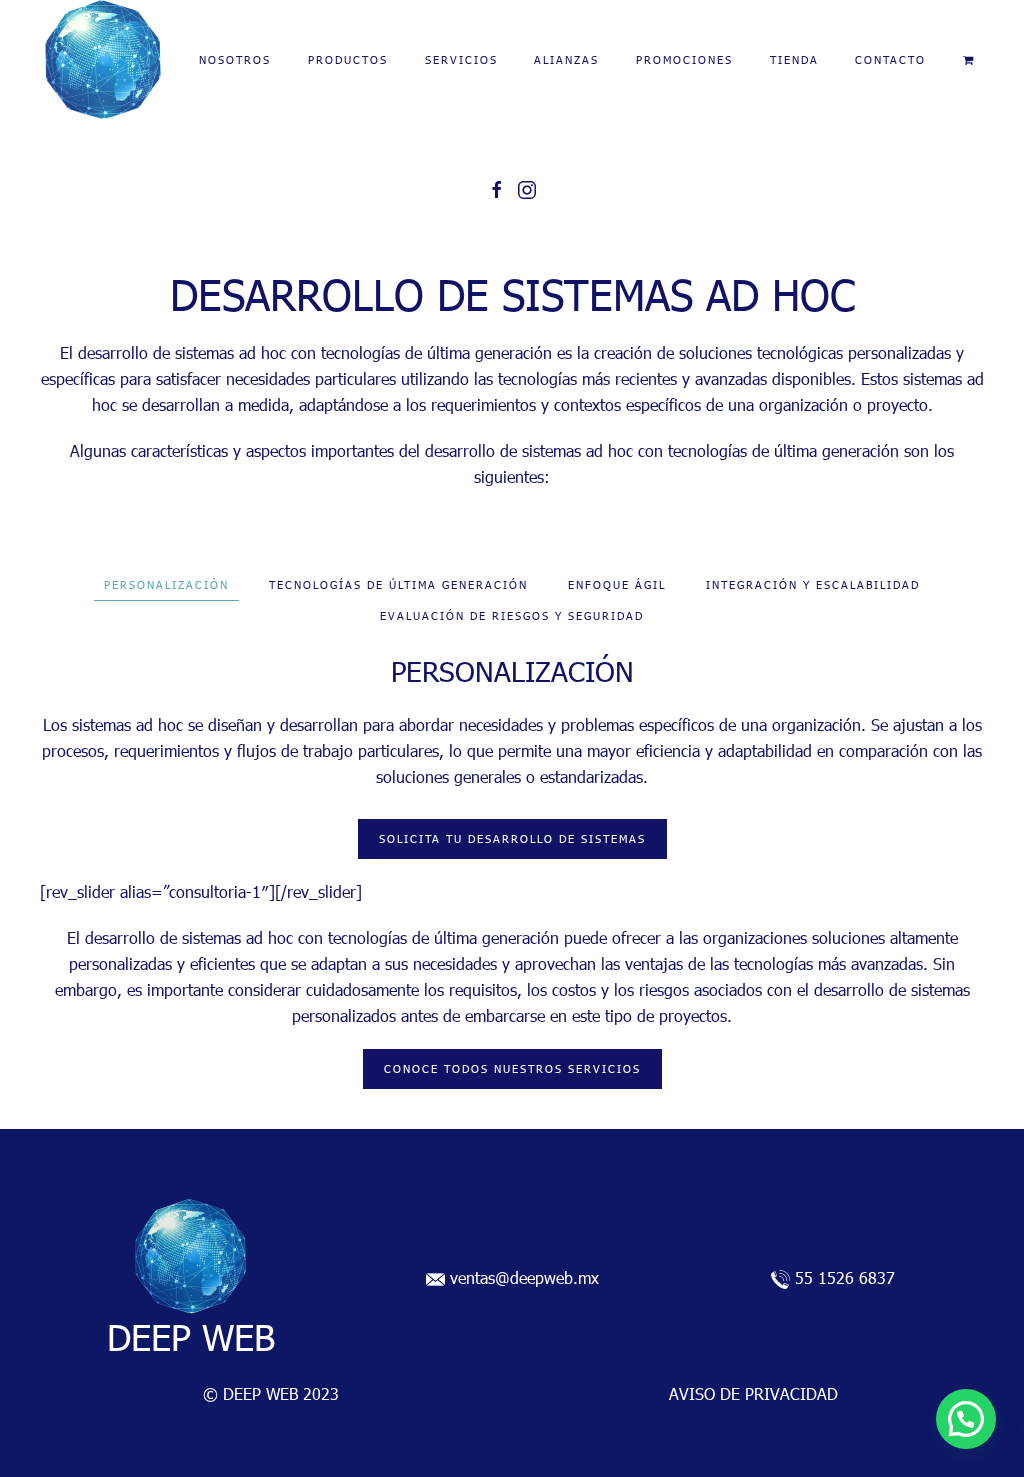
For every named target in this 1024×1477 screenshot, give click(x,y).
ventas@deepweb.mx (524, 1277)
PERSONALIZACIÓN (166, 584)
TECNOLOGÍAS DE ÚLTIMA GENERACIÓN (398, 584)
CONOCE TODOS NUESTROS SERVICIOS (512, 1068)
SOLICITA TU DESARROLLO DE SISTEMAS (512, 838)
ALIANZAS (566, 59)
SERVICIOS (461, 59)
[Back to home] (103, 60)
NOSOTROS (235, 59)
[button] (966, 1419)
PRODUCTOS (348, 59)
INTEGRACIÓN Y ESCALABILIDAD (813, 584)
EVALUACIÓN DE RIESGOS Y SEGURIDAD (512, 615)
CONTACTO (890, 59)
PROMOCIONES (684, 59)
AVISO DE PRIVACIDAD (753, 1393)
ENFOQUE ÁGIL (617, 584)
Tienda (794, 59)
